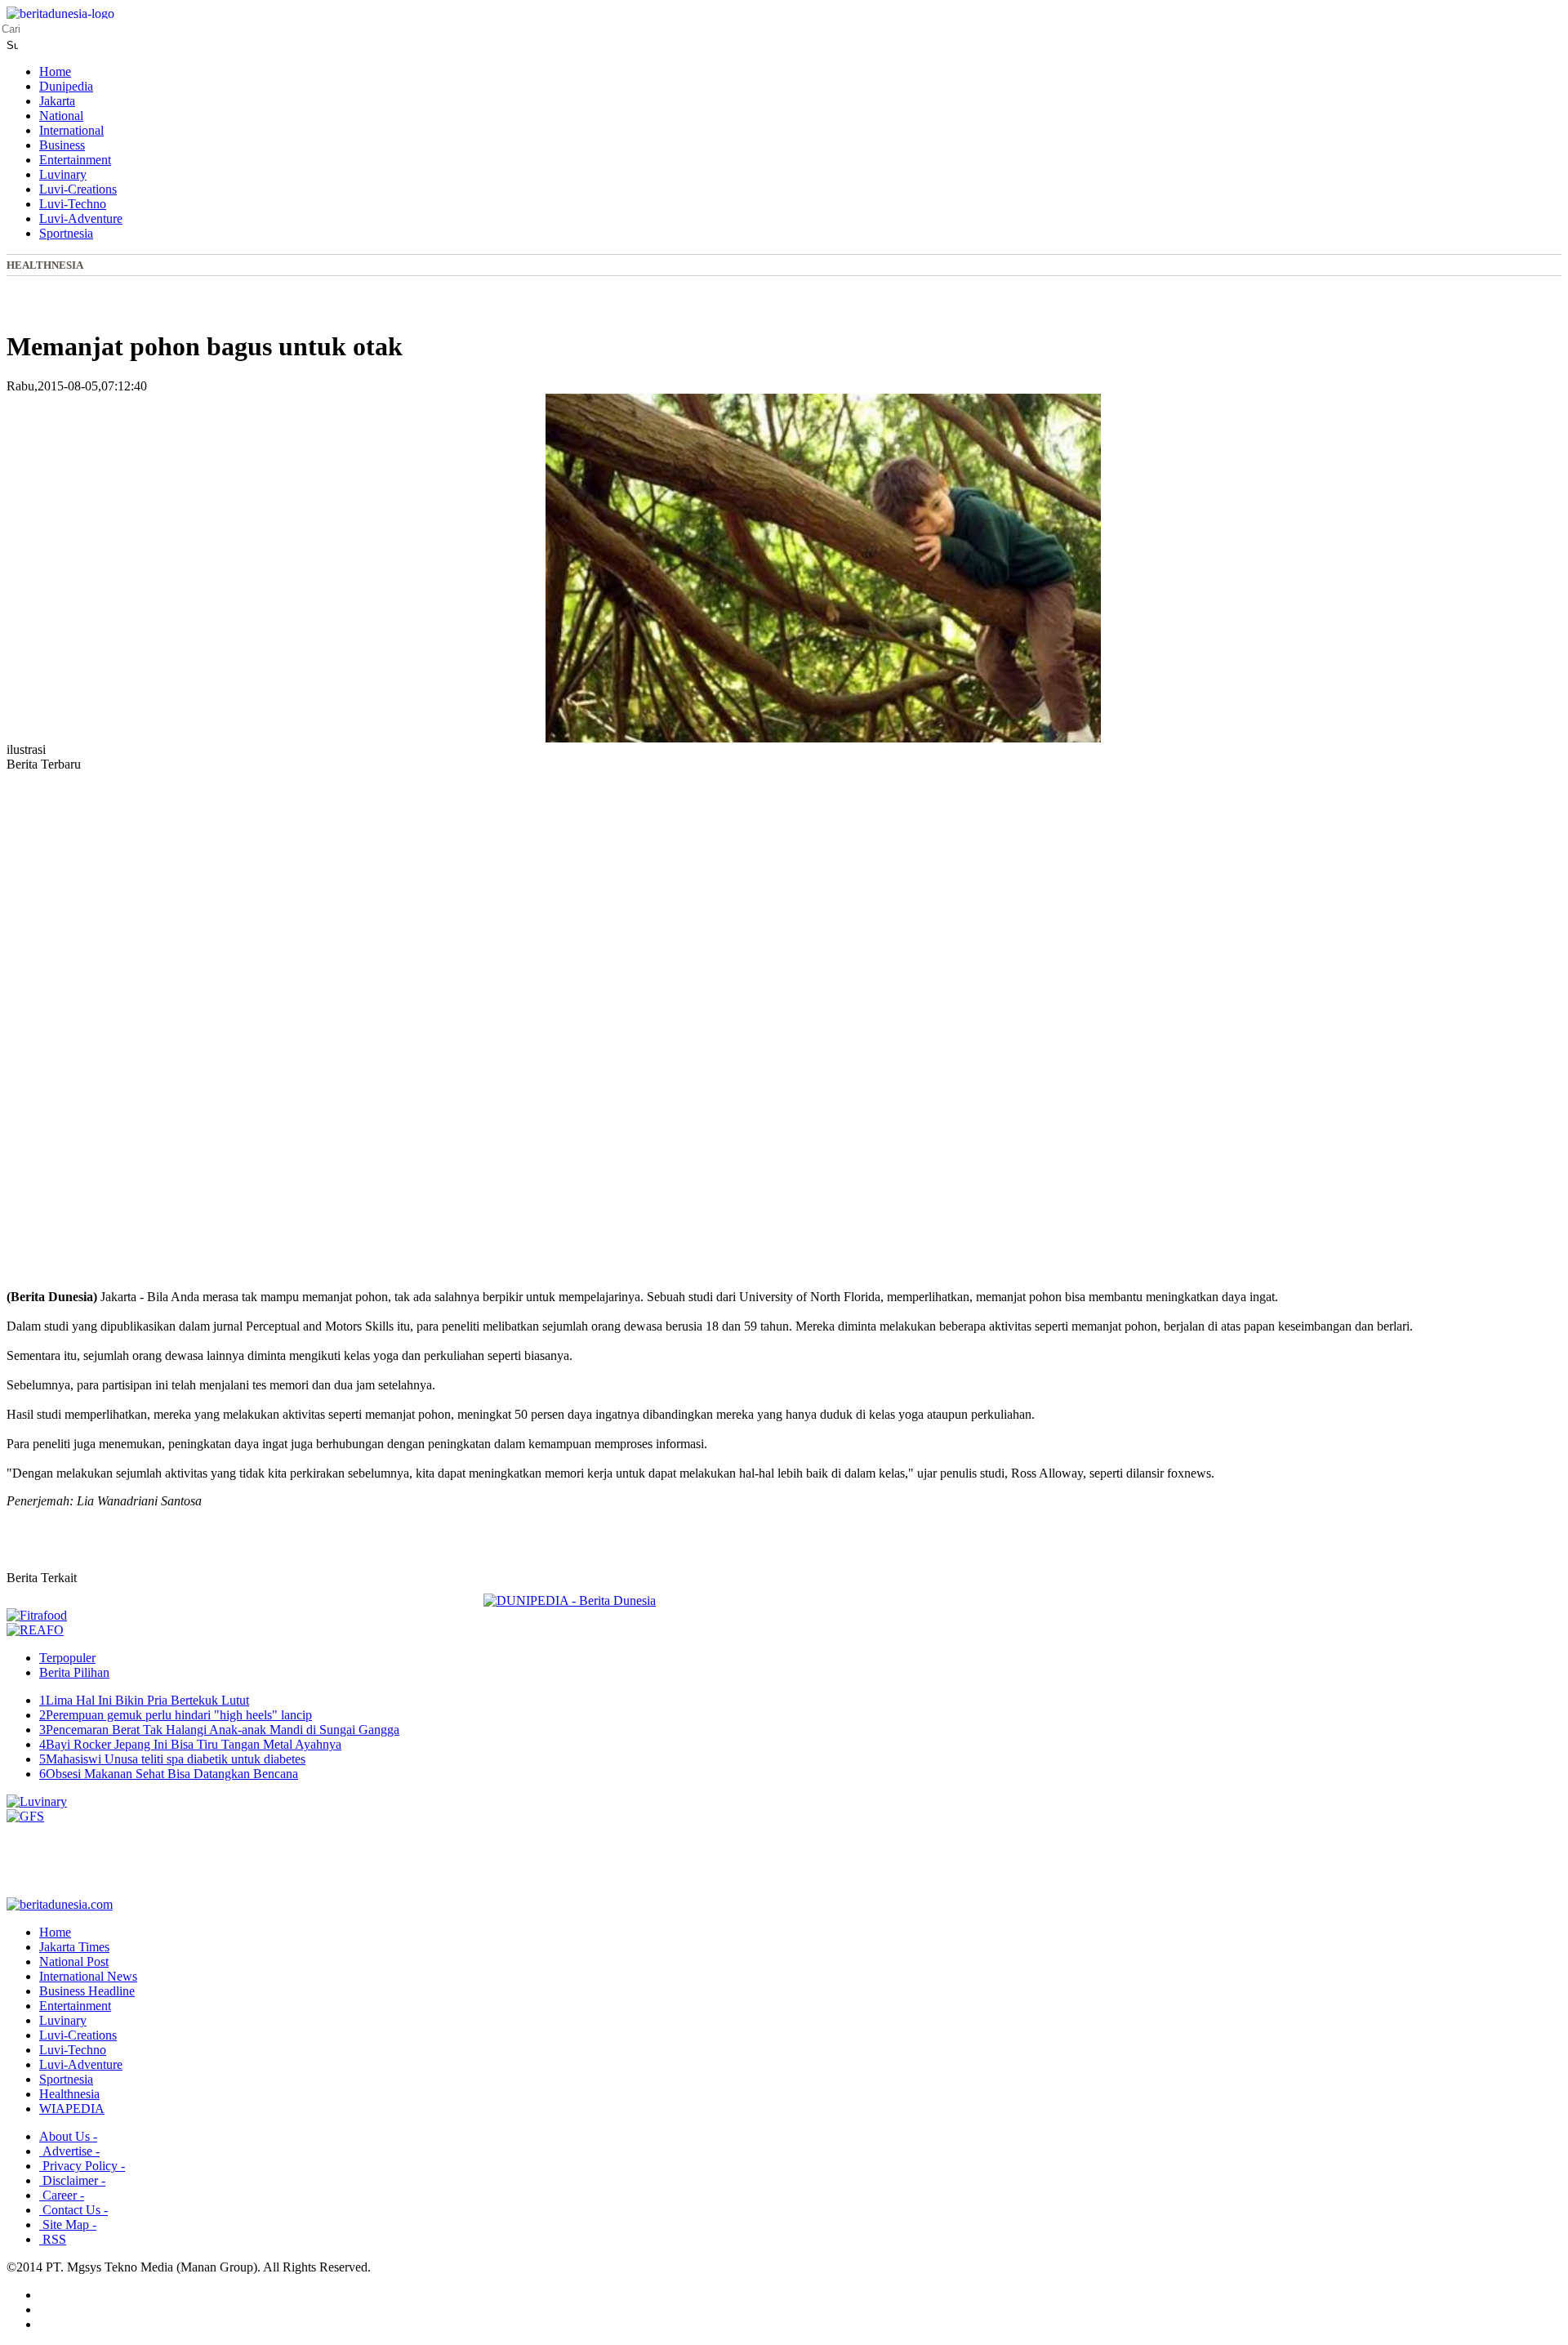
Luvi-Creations (78, 189)
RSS (53, 2239)
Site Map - (68, 2225)
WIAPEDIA (72, 2109)
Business (62, 145)
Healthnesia (45, 265)
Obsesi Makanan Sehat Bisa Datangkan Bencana (169, 1774)
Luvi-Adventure (81, 218)
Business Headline (87, 1991)
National (61, 116)
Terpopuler (67, 1658)
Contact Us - (73, 2210)
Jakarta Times (74, 1947)
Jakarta (57, 101)
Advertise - (69, 2151)
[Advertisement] (72, 1045)
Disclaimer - (72, 2180)
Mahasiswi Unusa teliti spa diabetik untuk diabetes (172, 1759)
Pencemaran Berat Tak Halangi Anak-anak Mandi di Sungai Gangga (219, 1730)
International (71, 130)
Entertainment (75, 160)
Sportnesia (66, 233)
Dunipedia (66, 86)
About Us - (68, 2136)
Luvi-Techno (73, 204)
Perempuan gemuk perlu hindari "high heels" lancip (176, 1715)
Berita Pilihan (74, 1672)
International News (88, 1976)
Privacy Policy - (82, 2166)
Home (55, 71)
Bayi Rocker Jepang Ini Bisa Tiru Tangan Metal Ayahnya (190, 1744)
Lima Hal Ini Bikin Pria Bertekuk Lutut (144, 1700)
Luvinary (63, 174)
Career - (62, 2195)
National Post (74, 1962)
